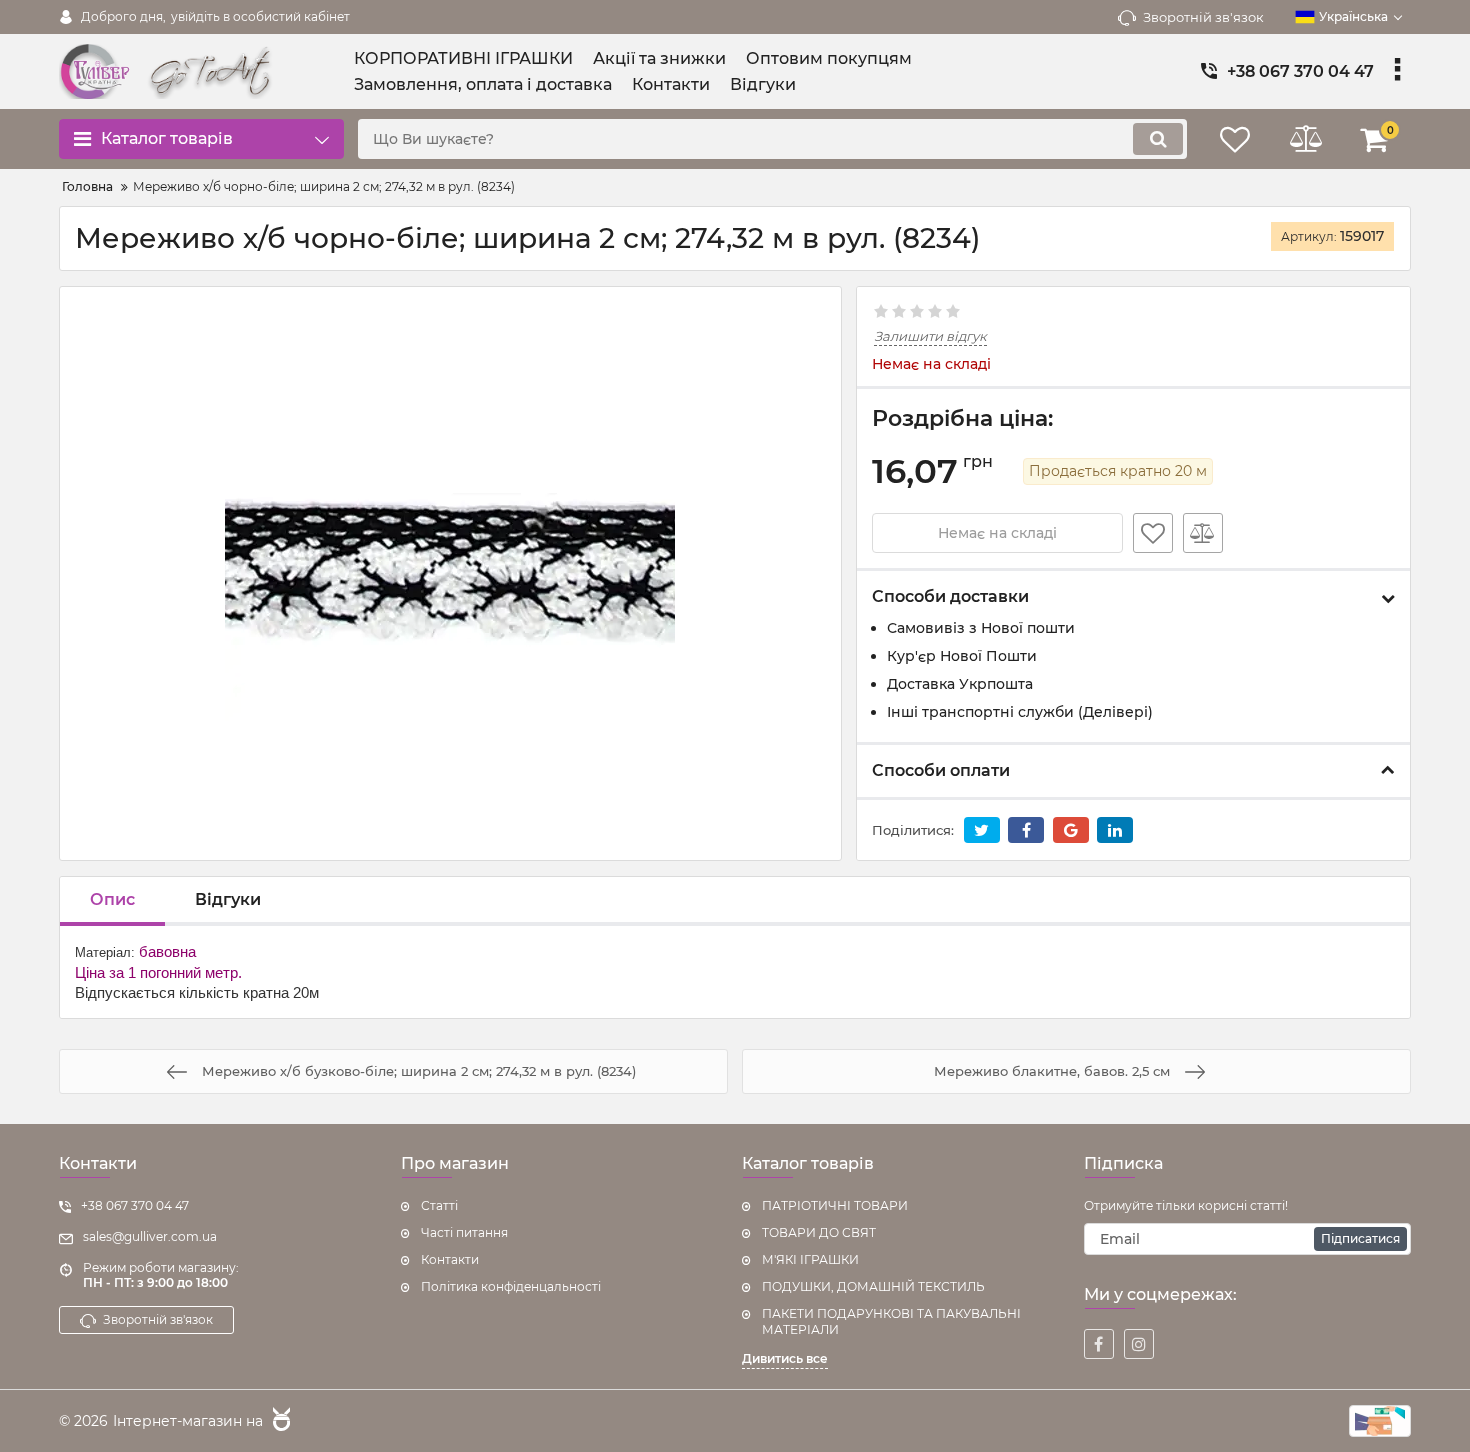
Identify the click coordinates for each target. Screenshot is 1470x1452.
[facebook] (1099, 1344)
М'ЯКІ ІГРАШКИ (810, 1259)
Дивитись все (785, 1358)
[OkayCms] (279, 1422)
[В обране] (1153, 533)
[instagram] (1139, 1344)
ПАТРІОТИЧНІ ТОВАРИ (835, 1205)
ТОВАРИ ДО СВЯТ (819, 1232)
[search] (1158, 139)
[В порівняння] (1203, 533)
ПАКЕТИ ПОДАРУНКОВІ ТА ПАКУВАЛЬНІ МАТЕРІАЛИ (891, 1322)
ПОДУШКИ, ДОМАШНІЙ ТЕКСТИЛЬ (873, 1286)
